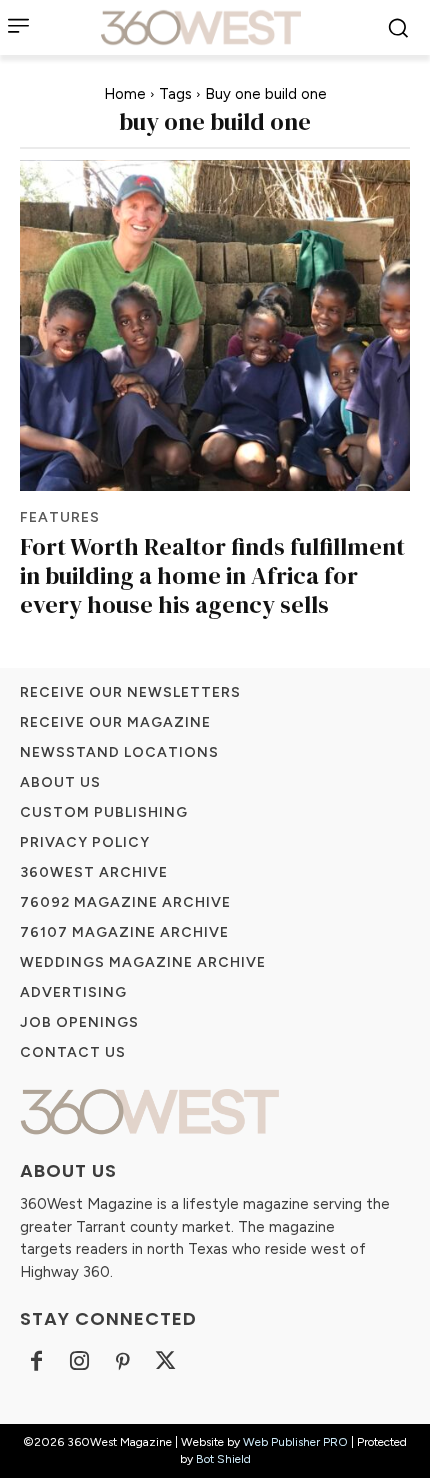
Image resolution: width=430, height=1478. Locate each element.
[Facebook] (36, 1362)
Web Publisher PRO (295, 1442)
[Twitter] (165, 1362)
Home (125, 94)
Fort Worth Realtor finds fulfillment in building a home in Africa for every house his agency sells (212, 575)
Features (60, 518)
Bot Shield (223, 1459)
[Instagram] (79, 1362)
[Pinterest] (122, 1362)
